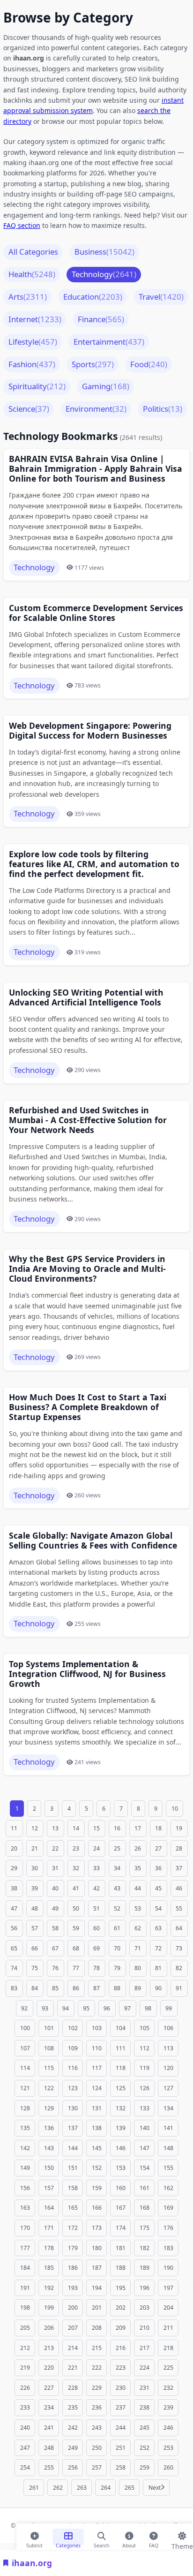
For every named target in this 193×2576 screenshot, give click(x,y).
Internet (35, 319)
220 (49, 2368)
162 (168, 2188)
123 (73, 2088)
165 (73, 2208)
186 (73, 2268)
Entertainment (109, 342)
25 (117, 1848)
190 (168, 2268)
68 (76, 1948)
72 (158, 1948)
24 (96, 1848)
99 (169, 2008)
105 (145, 2028)
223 (121, 2368)
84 (35, 1988)
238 (145, 2407)
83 (14, 1988)
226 (25, 2388)
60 (96, 1928)
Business (104, 252)
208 (97, 2328)
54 (158, 1908)
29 (14, 1868)
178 (49, 2248)
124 (97, 2088)
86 (76, 1988)
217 (145, 2348)
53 (138, 1908)
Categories (68, 2544)
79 (117, 1968)
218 (168, 2348)
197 (168, 2288)
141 (168, 2128)
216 (121, 2348)
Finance (101, 319)
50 (76, 1908)
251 (121, 2448)
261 (34, 2488)
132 (121, 2108)
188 (121, 2268)
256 (73, 2467)
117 (97, 2068)
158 (73, 2188)
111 (121, 2048)
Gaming (106, 386)
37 (179, 1868)
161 (145, 2188)
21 (35, 1848)
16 (117, 1828)
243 (97, 2428)
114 (25, 2068)
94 (66, 2008)
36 (158, 1868)
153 (121, 2168)
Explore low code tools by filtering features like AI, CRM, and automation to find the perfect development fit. (94, 864)
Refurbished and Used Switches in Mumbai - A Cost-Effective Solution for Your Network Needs (88, 1120)
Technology (104, 274)
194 (97, 2288)
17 (138, 1828)
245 (145, 2428)
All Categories (33, 252)
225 (168, 2368)
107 (25, 2048)
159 (97, 2188)
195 (121, 2288)
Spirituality (37, 386)
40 (55, 1888)
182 (145, 2248)
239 (168, 2407)
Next (155, 2488)
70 (117, 1948)
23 (76, 1848)
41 (76, 1888)
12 (35, 1828)
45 (158, 1888)
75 (35, 1968)
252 (145, 2448)
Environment (96, 409)
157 (49, 2188)
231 (145, 2388)
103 (97, 2028)
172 (73, 2228)
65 (14, 1948)
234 (49, 2407)
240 (25, 2428)
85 (55, 1988)
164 (49, 2208)
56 (14, 1928)
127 (168, 2088)
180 (97, 2248)
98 (148, 2008)
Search (101, 2544)
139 (121, 2128)
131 (97, 2108)
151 (73, 2168)
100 (25, 2028)
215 (97, 2348)
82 (179, 1968)
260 (168, 2467)
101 (49, 2028)
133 (145, 2108)
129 (49, 2108)
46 (179, 1888)
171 (49, 2228)
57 (35, 1928)
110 (97, 2048)
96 (107, 2008)
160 (121, 2188)
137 (73, 2128)
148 (168, 2148)
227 (49, 2388)
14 (76, 1828)
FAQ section (22, 225)
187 (97, 2268)
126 (145, 2088)
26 (138, 1848)
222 (97, 2368)
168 (145, 2208)
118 (121, 2068)
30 (35, 1868)
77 (76, 1968)
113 (168, 2048)
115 (49, 2068)
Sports (93, 364)
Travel (161, 297)
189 (145, 2268)
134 (168, 2108)
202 (121, 2308)
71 (138, 1948)
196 (145, 2288)
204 (168, 2308)
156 (25, 2188)
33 (96, 1868)
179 (73, 2248)
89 (138, 1988)
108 (49, 2048)
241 (49, 2428)
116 (73, 2068)
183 (168, 2248)
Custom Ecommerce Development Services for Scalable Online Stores (96, 613)
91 (179, 1988)
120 (168, 2068)
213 (49, 2348)
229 (97, 2388)
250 (97, 2448)
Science (29, 409)
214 (73, 2348)
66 (35, 1948)
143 (49, 2148)
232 (168, 2388)
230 (121, 2388)
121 (25, 2088)
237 (121, 2407)
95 (86, 2008)
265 (130, 2488)
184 (25, 2268)
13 (55, 1828)
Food (149, 364)
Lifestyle (33, 342)
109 (73, 2048)
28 (179, 1848)
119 (145, 2068)
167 (121, 2208)
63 (158, 1928)
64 (179, 1928)
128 (25, 2108)
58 (55, 1928)
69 (96, 1948)
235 (73, 2407)
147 (145, 2148)
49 (55, 1908)
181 (121, 2248)
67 (55, 1948)
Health (32, 274)
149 (25, 2168)
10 (175, 1809)
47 (14, 1908)
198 (25, 2308)
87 (96, 1988)
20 (14, 1848)
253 (168, 2448)
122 (49, 2088)
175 (145, 2228)
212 (25, 2348)
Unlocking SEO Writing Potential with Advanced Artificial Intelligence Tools (86, 997)
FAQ (154, 2544)
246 (168, 2428)
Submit (34, 2544)
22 (55, 1848)
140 (145, 2128)
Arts (28, 297)
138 (97, 2128)
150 (49, 2168)
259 (145, 2467)
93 (45, 2008)
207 (73, 2328)
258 (121, 2467)
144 (73, 2148)
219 (25, 2368)
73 (179, 1948)
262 (58, 2488)
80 (138, 1968)
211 (168, 2328)
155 (168, 2168)
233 (25, 2407)
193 (73, 2288)
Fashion (32, 364)
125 (121, 2088)
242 (73, 2428)
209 (121, 2328)
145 (97, 2148)
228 (73, 2388)
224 (145, 2368)
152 (97, 2168)
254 (25, 2467)
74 (14, 1968)
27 (158, 1848)
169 (168, 2208)
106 (168, 2028)
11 (14, 1828)
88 (117, 1988)
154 (145, 2168)
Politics (163, 409)
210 (145, 2328)
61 (117, 1928)
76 (55, 1968)
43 (117, 1888)
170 (25, 2228)
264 (106, 2488)
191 (25, 2288)
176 (168, 2228)
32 (76, 1868)
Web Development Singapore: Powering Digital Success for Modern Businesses (90, 731)
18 (158, 1828)
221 (73, 2368)
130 (73, 2108)
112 (145, 2048)
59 (76, 1928)
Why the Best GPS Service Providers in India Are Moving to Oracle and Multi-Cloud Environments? (87, 1269)
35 (138, 1868)
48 (35, 1908)
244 (121, 2428)
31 (55, 1868)
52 (117, 1908)
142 (25, 2148)
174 (121, 2228)
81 (158, 1968)
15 (96, 1828)
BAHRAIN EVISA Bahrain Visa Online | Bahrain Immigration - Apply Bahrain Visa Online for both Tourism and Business (96, 469)
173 (97, 2228)
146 (121, 2148)
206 (49, 2328)
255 (49, 2467)
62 (138, 1928)
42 (96, 1888)
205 (25, 2328)
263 (82, 2488)
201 (97, 2308)
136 (49, 2128)
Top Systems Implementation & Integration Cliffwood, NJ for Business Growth (87, 1674)
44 (138, 1888)
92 (24, 2008)
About (129, 2544)
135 (25, 2128)
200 (73, 2308)
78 (96, 1968)
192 (49, 2288)
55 (179, 1908)
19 (179, 1828)
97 (127, 2008)
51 (96, 1908)
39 (35, 1888)
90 (158, 1988)
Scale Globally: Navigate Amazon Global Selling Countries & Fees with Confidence (93, 1541)
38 (14, 1888)
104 (121, 2028)
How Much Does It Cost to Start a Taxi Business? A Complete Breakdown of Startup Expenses (88, 1407)
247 (25, 2448)
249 (73, 2448)
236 (97, 2407)
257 (97, 2467)
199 (49, 2308)
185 (49, 2268)
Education (93, 297)
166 (97, 2208)
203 (145, 2308)
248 (49, 2448)
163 (25, 2208)
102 (73, 2028)
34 (117, 1868)
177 (25, 2248)
